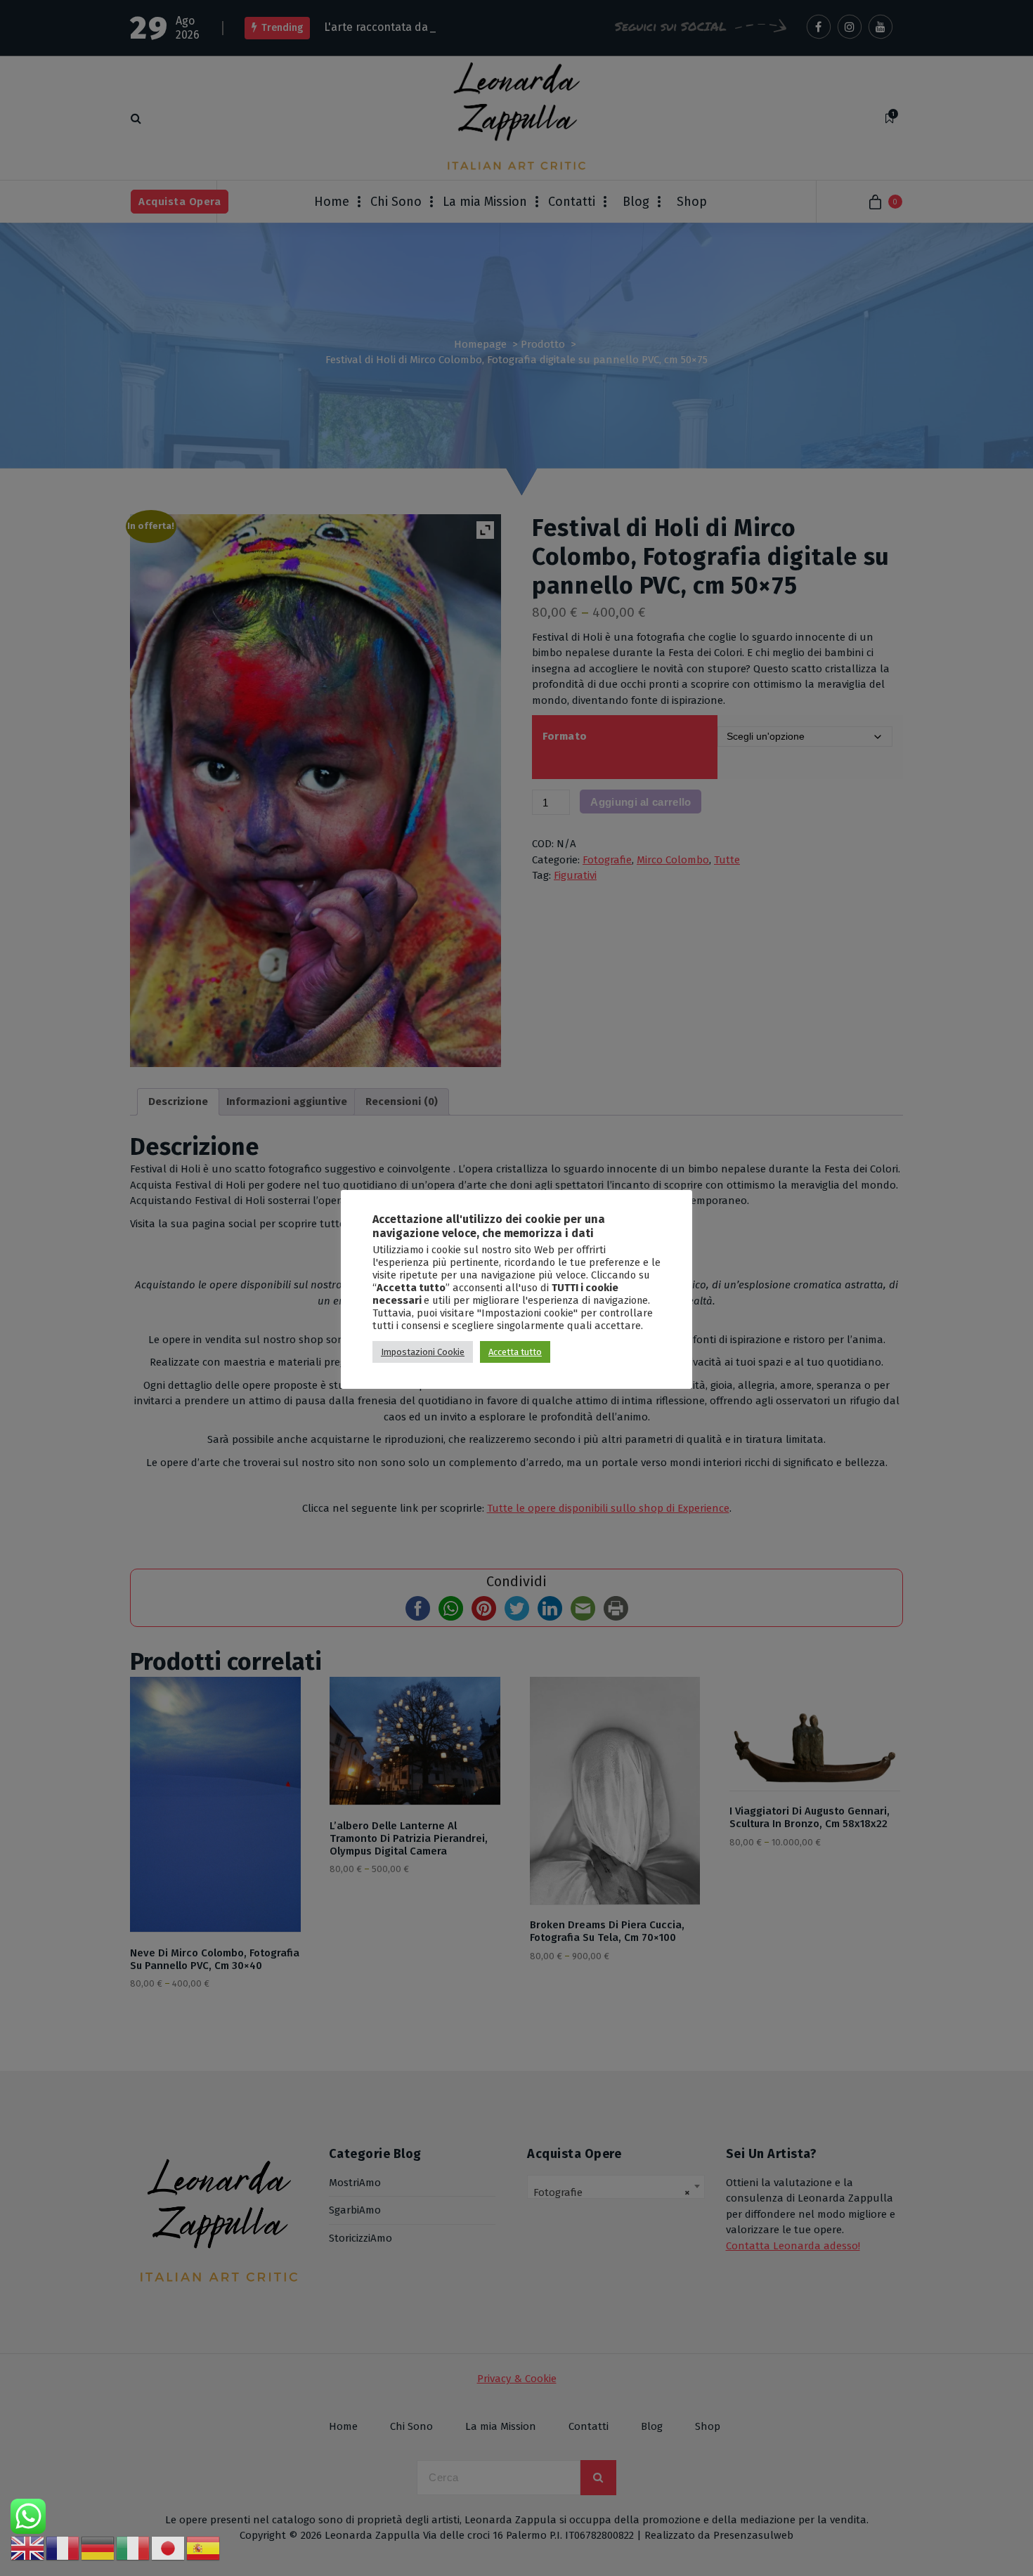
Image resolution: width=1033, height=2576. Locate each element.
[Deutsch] (98, 2548)
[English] (28, 2548)
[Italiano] (134, 2548)
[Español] (204, 2548)
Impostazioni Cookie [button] (423, 1352)
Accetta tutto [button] (515, 1352)
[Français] (63, 2548)
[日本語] (169, 2548)
